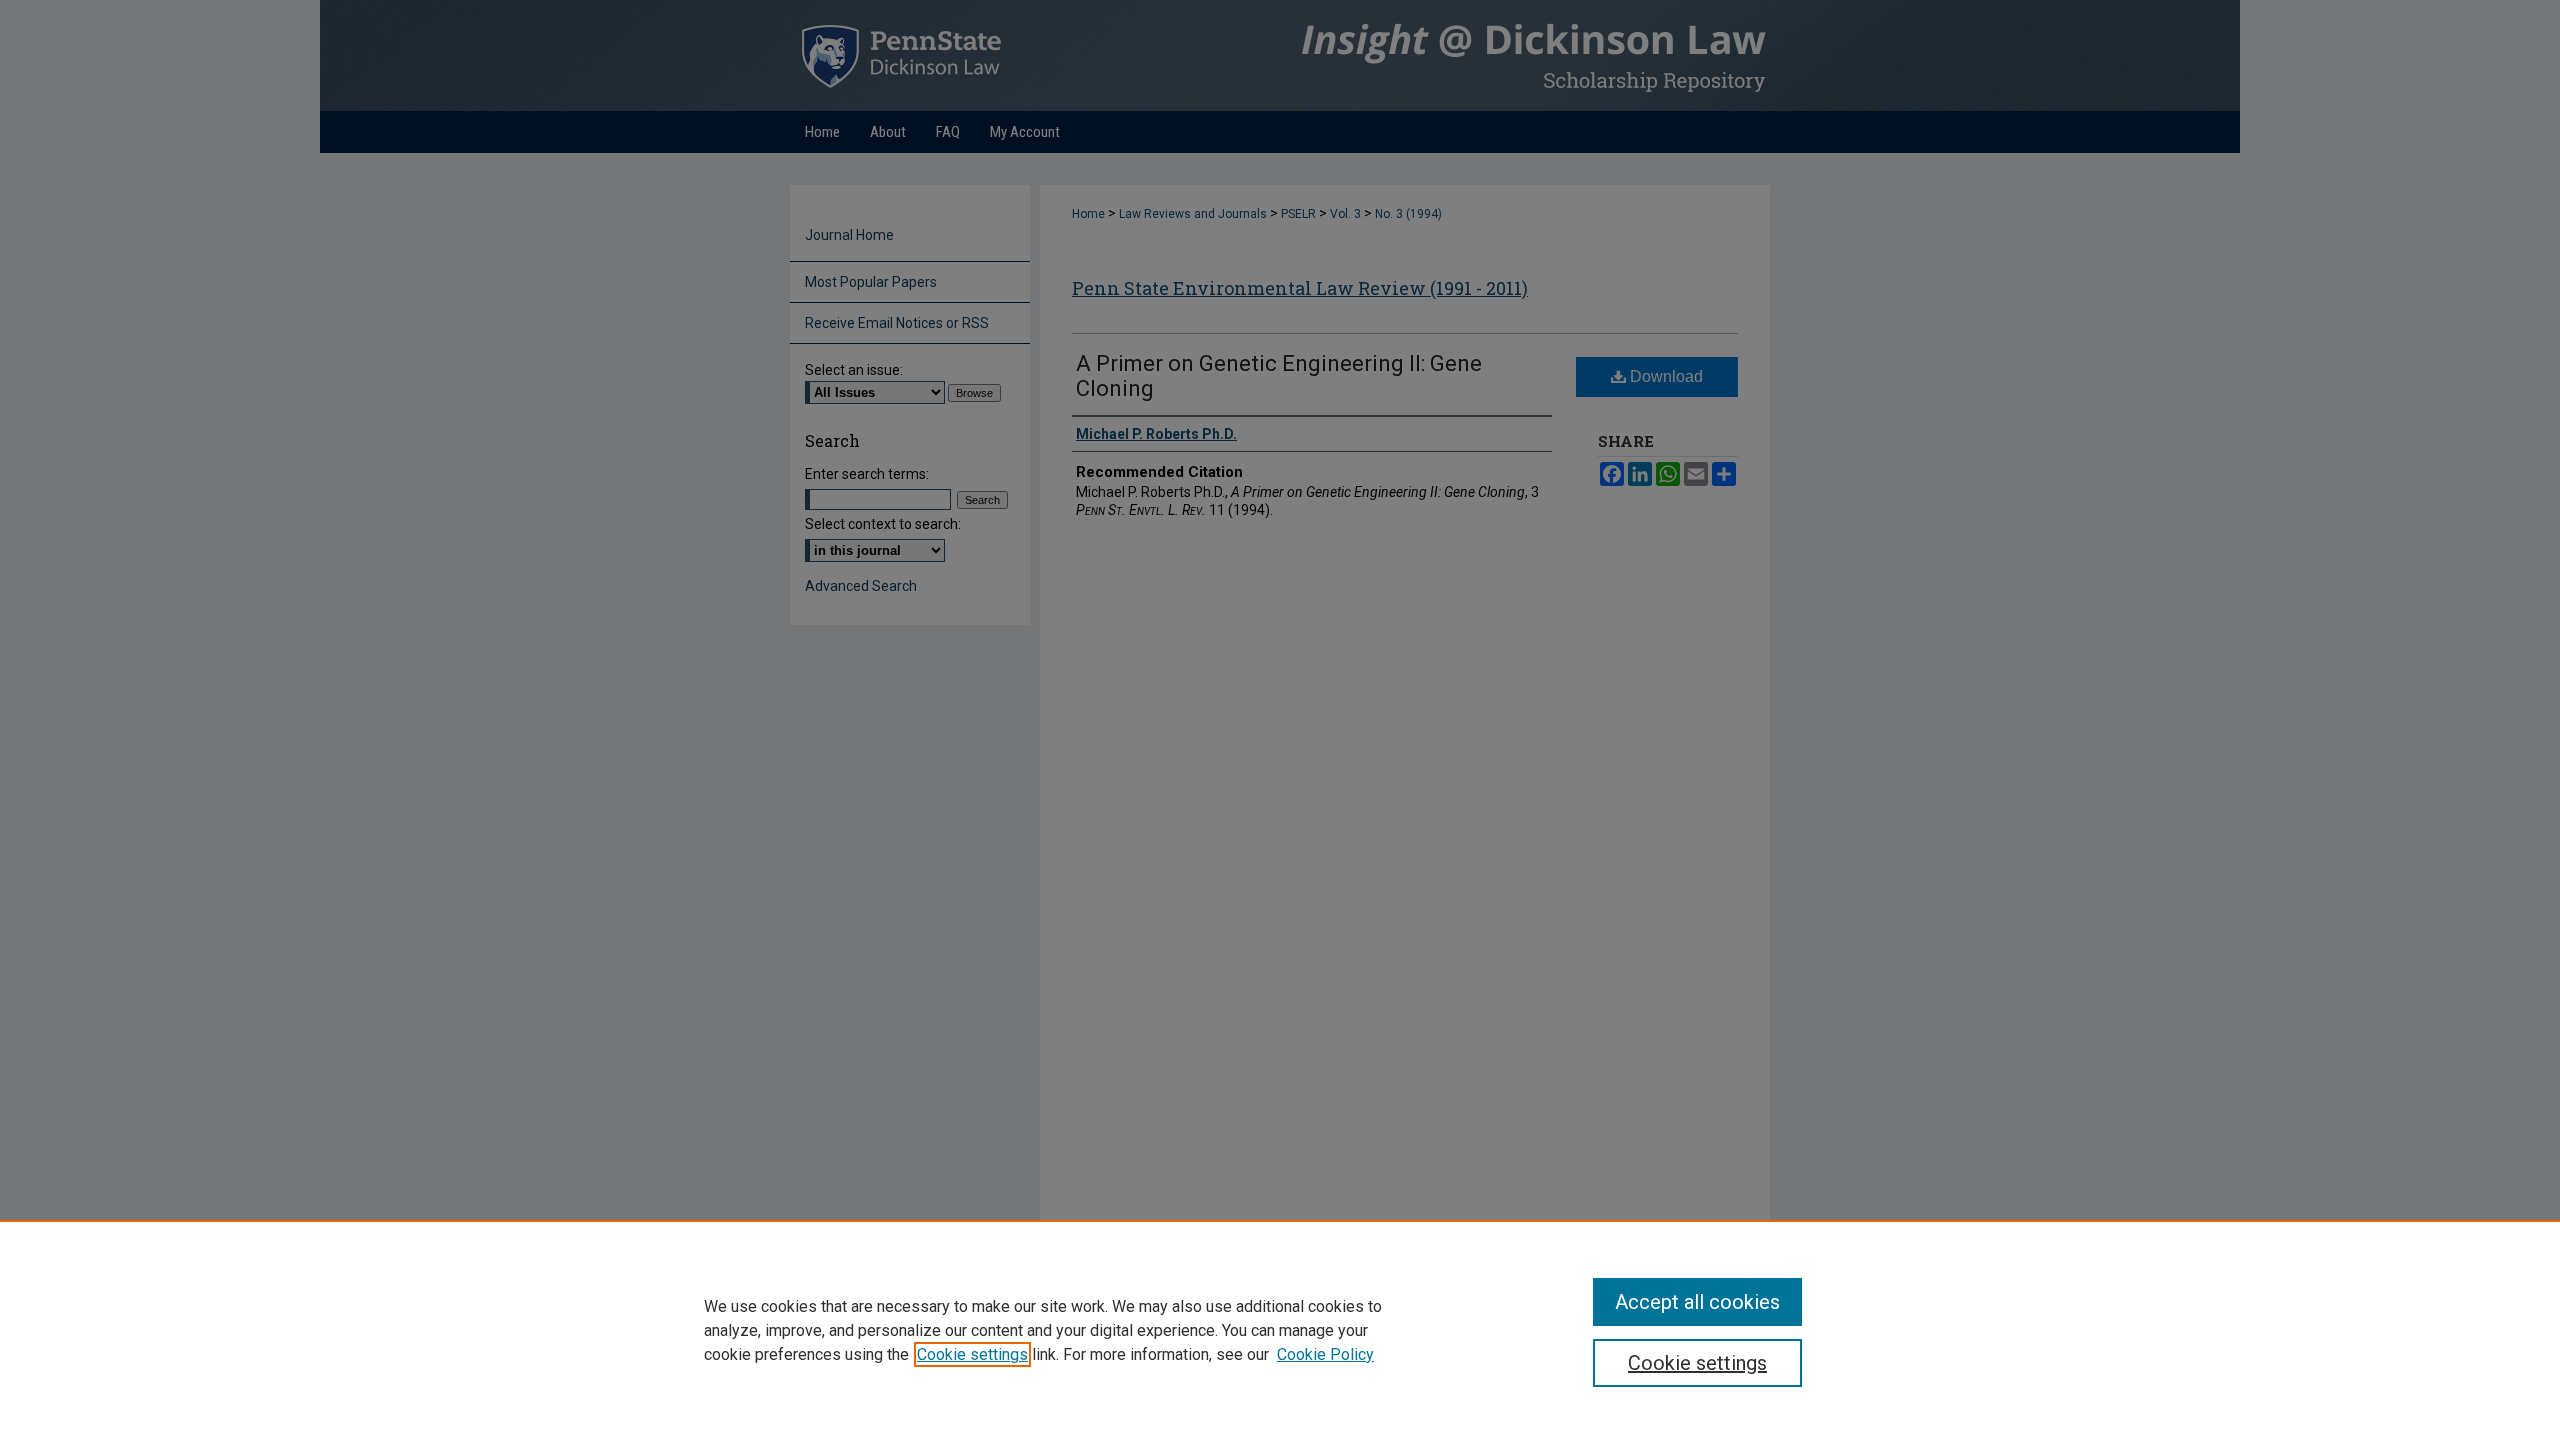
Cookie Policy (1325, 1354)
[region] (1280, 1330)
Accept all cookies (1697, 1302)
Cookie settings (972, 1354)
